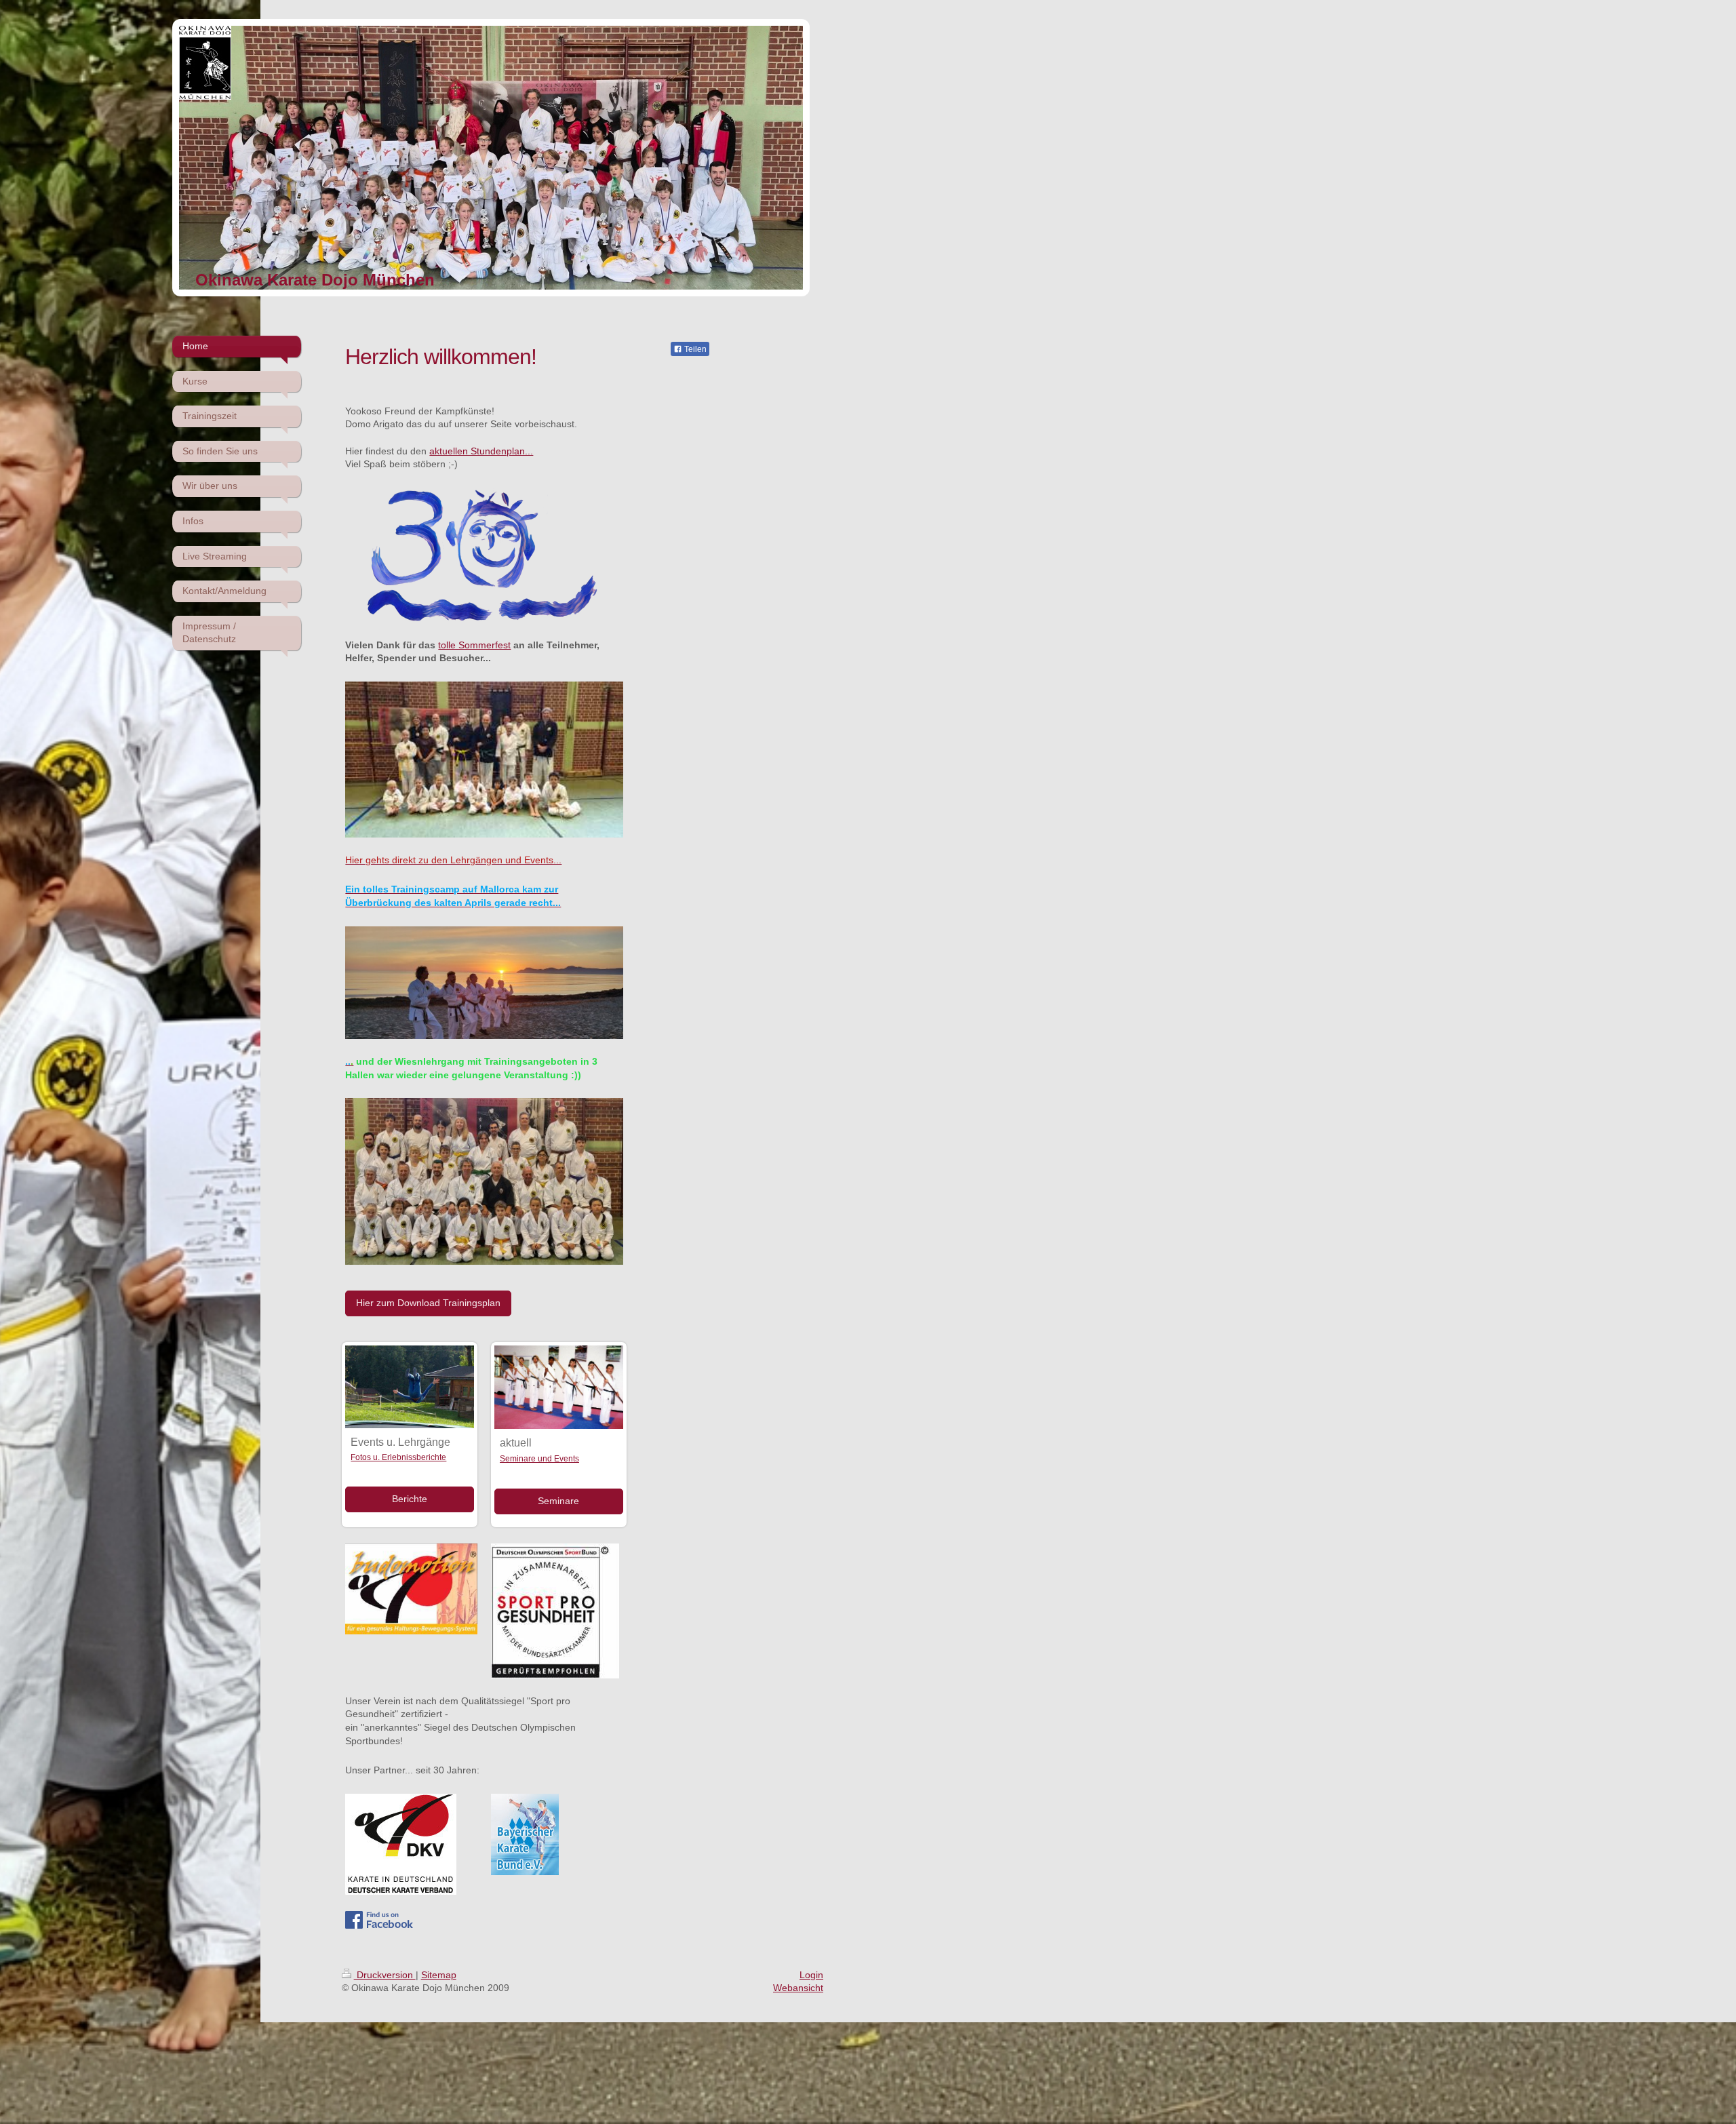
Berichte (410, 1499)
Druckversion (385, 1975)
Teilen (694, 349)
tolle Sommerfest (474, 645)
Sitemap (439, 1975)
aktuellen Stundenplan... (481, 451)
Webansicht (798, 1988)
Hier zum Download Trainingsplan (428, 1303)
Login (811, 1975)
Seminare (558, 1501)
